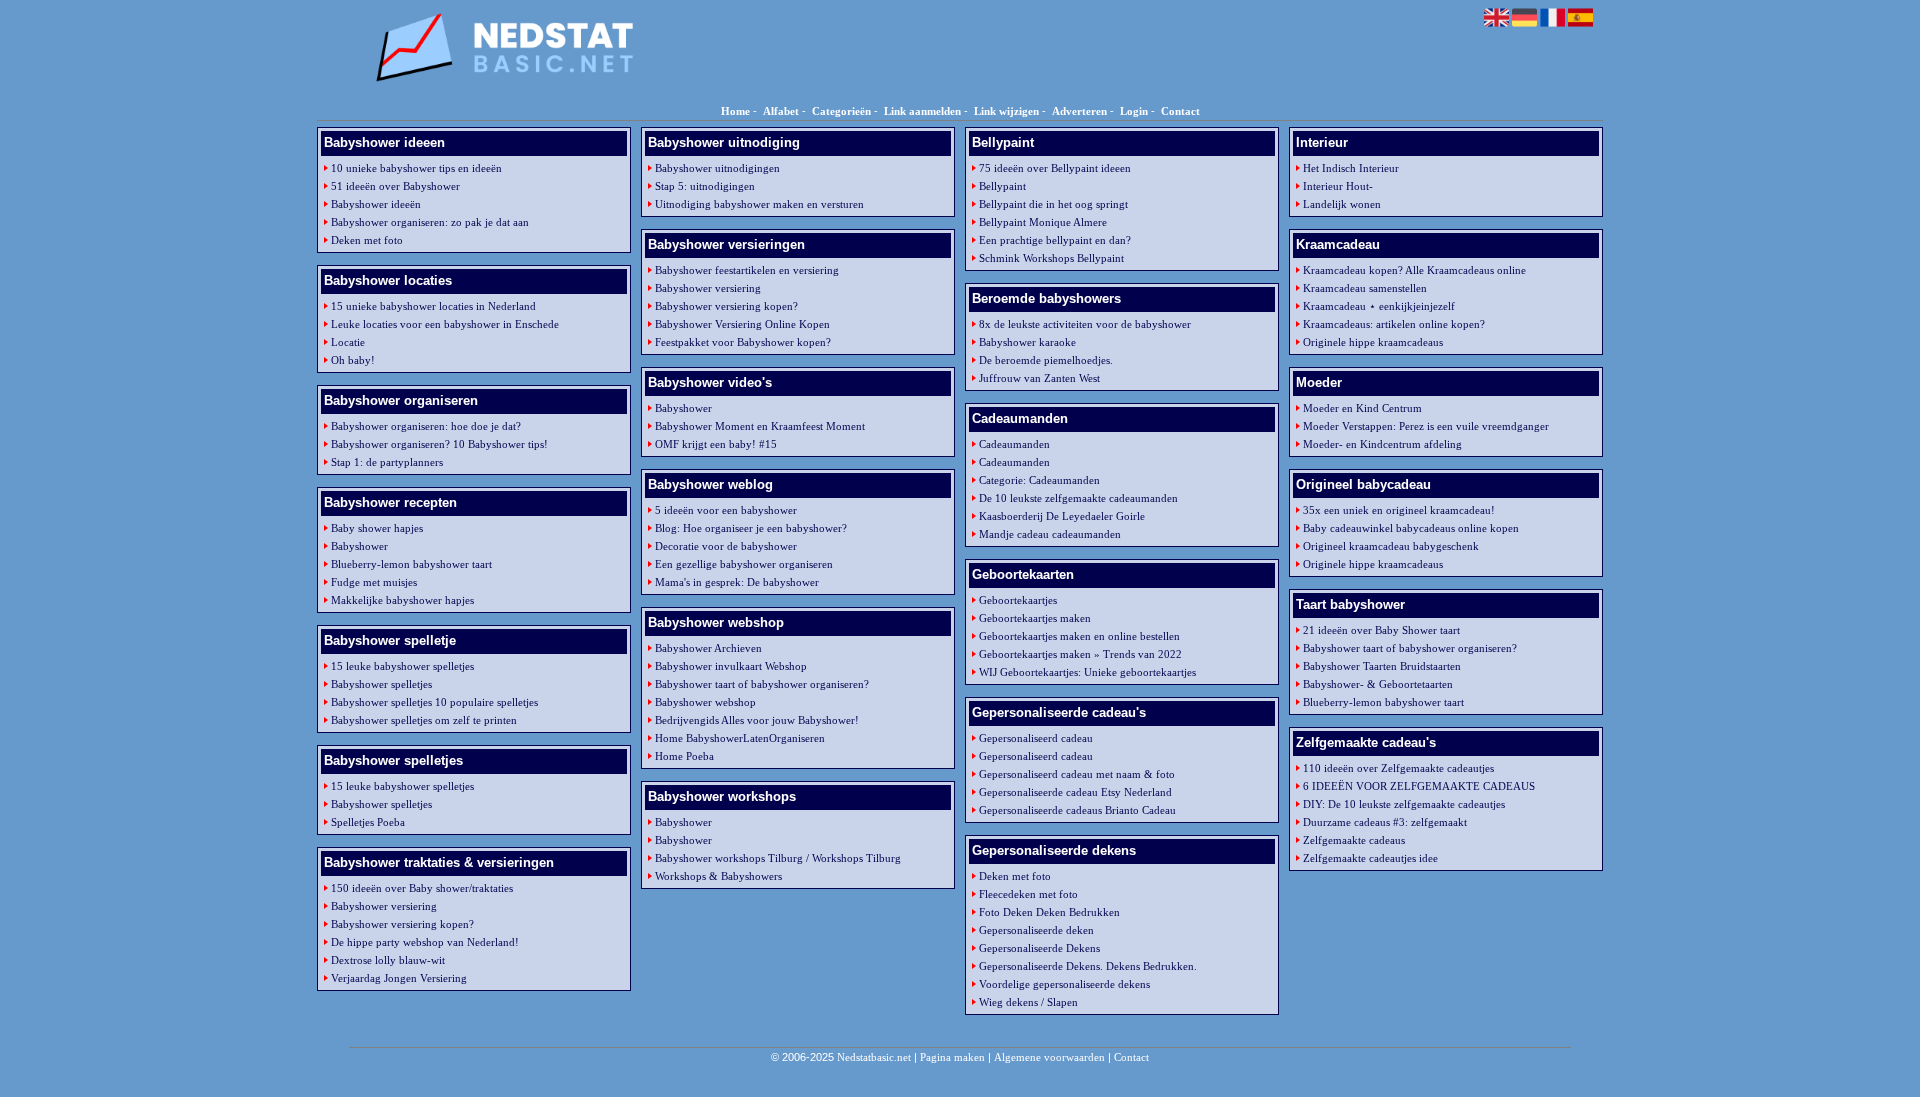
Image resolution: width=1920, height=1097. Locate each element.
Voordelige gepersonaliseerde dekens (1064, 984)
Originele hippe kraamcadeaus (1373, 342)
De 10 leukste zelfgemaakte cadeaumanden (1078, 498)
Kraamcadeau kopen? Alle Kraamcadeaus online (1414, 270)
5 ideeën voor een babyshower (726, 510)
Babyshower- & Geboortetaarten (1378, 684)
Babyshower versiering (384, 906)
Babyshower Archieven (708, 648)
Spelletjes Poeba (368, 822)
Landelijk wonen (1342, 204)
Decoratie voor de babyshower (726, 546)
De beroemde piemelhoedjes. (1046, 360)
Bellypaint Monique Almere (1043, 222)
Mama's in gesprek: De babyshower (737, 582)
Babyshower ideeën (376, 204)
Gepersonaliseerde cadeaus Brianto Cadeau (1077, 810)
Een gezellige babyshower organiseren (744, 564)
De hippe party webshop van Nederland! (425, 942)
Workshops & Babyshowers (718, 876)
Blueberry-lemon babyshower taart (411, 564)
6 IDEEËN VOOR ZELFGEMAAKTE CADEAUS (1419, 786)
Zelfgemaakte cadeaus (1354, 840)
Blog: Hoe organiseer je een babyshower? (751, 528)
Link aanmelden (922, 111)
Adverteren (1079, 111)
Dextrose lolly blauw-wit (388, 960)
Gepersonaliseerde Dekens (1039, 948)
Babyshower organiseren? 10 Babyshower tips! (439, 444)
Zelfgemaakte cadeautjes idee (1370, 858)
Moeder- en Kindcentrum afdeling (1382, 444)
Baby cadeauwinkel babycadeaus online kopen (1411, 528)
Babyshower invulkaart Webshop (731, 666)
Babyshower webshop (705, 702)
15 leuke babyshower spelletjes (402, 666)
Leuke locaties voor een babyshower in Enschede (445, 324)
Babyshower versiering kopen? (402, 924)
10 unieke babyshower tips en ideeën (416, 168)
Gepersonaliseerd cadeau (1036, 738)
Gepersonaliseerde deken (1036, 930)
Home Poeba (684, 756)
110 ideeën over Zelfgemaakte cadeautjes (1398, 768)
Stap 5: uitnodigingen (705, 186)
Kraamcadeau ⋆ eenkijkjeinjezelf (1379, 306)
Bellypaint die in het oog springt (1053, 204)
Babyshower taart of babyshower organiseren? (762, 684)
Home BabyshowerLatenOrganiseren (740, 738)
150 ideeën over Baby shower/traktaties (422, 888)
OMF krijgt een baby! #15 (716, 444)
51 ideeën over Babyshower (395, 186)
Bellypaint (1002, 186)
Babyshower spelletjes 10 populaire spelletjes (434, 702)
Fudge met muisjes (374, 582)
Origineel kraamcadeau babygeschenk (1391, 546)
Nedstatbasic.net (874, 1057)
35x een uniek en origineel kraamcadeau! (1399, 510)
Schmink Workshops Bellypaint (1051, 258)
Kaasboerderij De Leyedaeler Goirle (1062, 516)
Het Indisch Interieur (1351, 168)
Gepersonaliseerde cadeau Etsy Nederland (1075, 792)
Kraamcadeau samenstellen (1365, 288)
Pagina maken (952, 1057)
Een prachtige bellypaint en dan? (1055, 240)
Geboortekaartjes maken (1035, 618)
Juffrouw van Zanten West (1039, 378)
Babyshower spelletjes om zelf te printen (424, 720)
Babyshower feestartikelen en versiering (747, 270)
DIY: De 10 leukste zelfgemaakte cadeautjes (1404, 804)
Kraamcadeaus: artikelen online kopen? (1394, 324)
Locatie (348, 342)
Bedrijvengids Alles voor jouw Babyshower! (757, 720)
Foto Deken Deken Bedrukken (1049, 912)
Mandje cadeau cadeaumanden (1050, 534)
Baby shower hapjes (377, 528)
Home (735, 111)
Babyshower (359, 546)
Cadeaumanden (1014, 444)
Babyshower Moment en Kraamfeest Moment (760, 426)
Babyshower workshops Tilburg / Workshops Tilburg (778, 858)
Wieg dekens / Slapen (1028, 1002)
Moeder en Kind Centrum (1362, 408)
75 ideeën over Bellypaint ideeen (1055, 168)
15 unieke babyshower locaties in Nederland (433, 306)
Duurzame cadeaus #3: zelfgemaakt (1385, 822)
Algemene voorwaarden (1049, 1057)
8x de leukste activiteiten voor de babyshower (1085, 324)
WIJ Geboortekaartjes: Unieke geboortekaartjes (1087, 672)
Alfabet (781, 111)
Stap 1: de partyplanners (387, 462)
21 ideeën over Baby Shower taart (1381, 630)
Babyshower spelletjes (381, 684)
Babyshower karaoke (1027, 342)
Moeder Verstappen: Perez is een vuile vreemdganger (1426, 426)
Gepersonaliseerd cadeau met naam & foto (1077, 774)
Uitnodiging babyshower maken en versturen (759, 204)
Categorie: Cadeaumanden (1039, 480)
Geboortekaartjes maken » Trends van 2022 (1080, 654)
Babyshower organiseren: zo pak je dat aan (430, 222)
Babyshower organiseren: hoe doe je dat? (426, 426)
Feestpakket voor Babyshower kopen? (743, 342)
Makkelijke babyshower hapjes (402, 600)
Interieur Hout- (1338, 186)
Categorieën (841, 111)
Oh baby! (353, 360)
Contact (1180, 111)
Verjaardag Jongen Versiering (399, 978)
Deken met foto (367, 240)
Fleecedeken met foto (1028, 894)
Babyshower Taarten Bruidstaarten (1382, 666)
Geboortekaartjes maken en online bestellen (1079, 636)
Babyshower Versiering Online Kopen (742, 324)
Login (1134, 111)
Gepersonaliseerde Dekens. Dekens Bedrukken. (1088, 966)
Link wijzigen (1006, 111)
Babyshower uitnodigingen (717, 168)
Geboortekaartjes (1018, 600)
